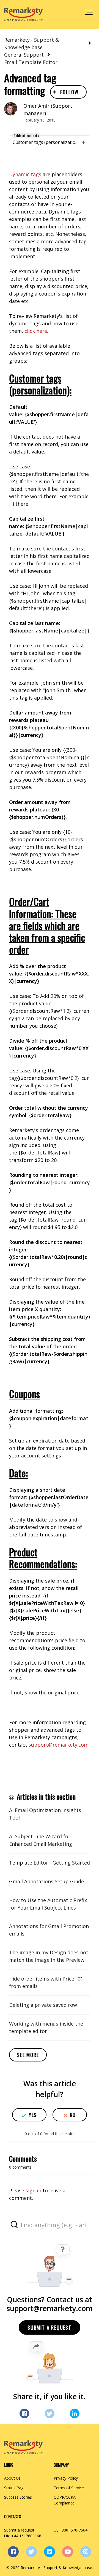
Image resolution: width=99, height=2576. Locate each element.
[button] (89, 12)
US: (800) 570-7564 (71, 2530)
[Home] (23, 14)
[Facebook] (24, 2413)
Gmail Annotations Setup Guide (46, 1881)
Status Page (15, 2488)
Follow (69, 92)
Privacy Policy (66, 2478)
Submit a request (50, 2327)
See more (28, 2055)
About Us (12, 2478)
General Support (24, 55)
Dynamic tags (25, 174)
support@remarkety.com (59, 1745)
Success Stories (18, 2497)
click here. (36, 331)
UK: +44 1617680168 (23, 2536)
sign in (33, 2190)
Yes (33, 2115)
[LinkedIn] (75, 2413)
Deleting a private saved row (43, 2005)
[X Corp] (50, 2413)
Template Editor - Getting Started (50, 1863)
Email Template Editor (31, 62)
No (73, 2115)
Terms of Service (69, 2488)
